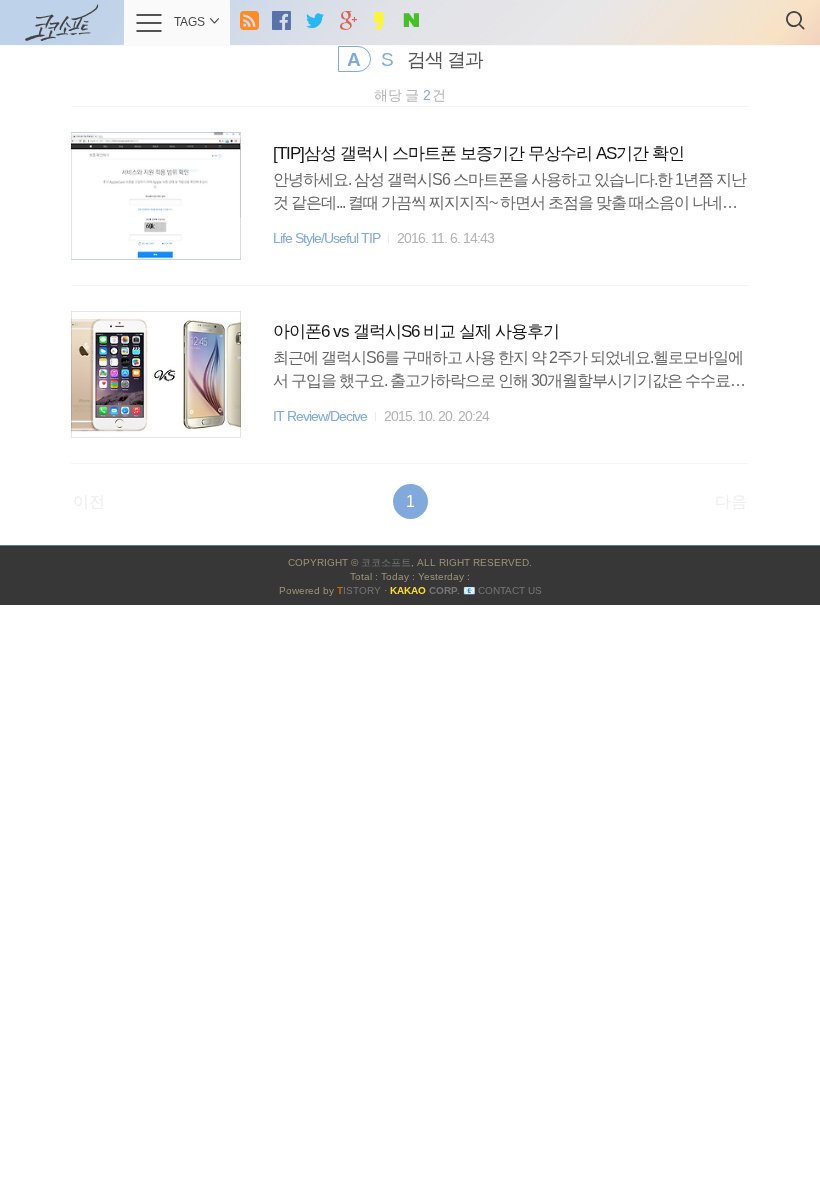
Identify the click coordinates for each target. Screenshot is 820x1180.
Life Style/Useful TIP (326, 238)
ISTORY (359, 590)
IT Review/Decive (320, 416)
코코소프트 (386, 562)
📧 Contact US (502, 590)
